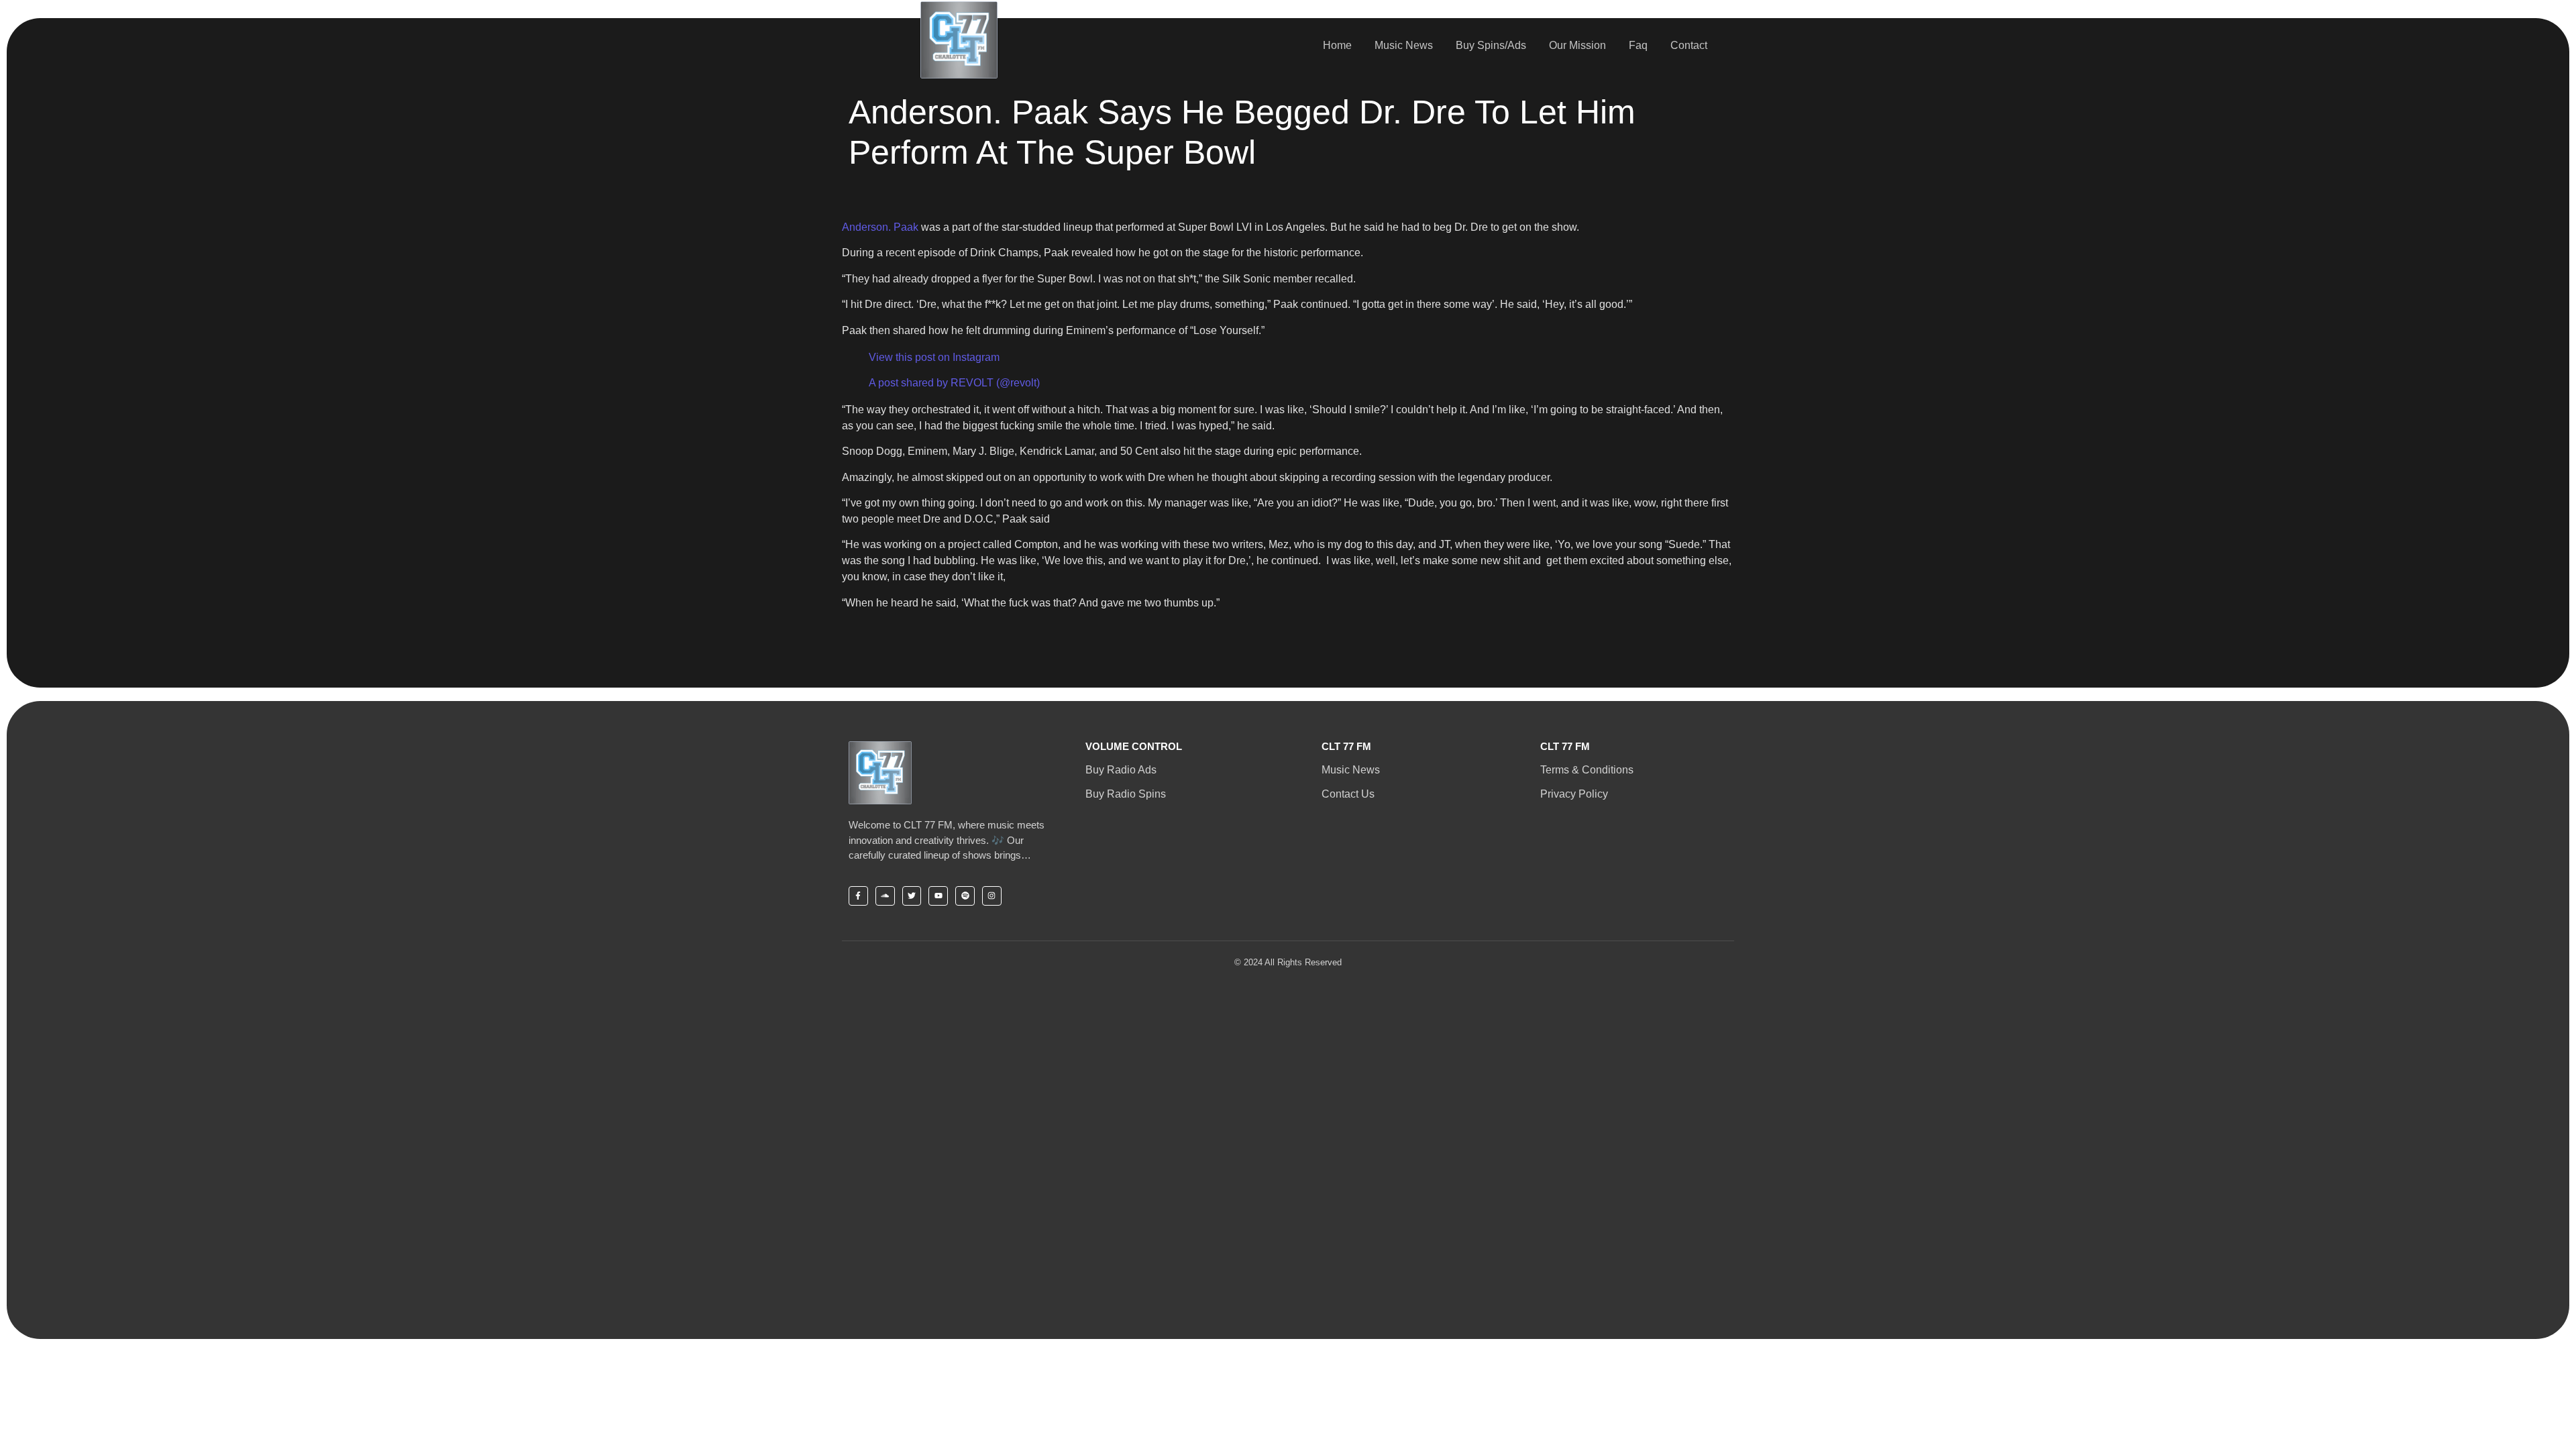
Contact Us (1348, 794)
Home (1337, 45)
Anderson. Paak (880, 227)
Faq (1638, 45)
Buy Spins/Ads (1491, 45)
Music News (1404, 45)
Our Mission (1577, 45)
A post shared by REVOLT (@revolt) (954, 383)
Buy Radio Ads (1121, 770)
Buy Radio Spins (1126, 794)
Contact (1689, 45)
